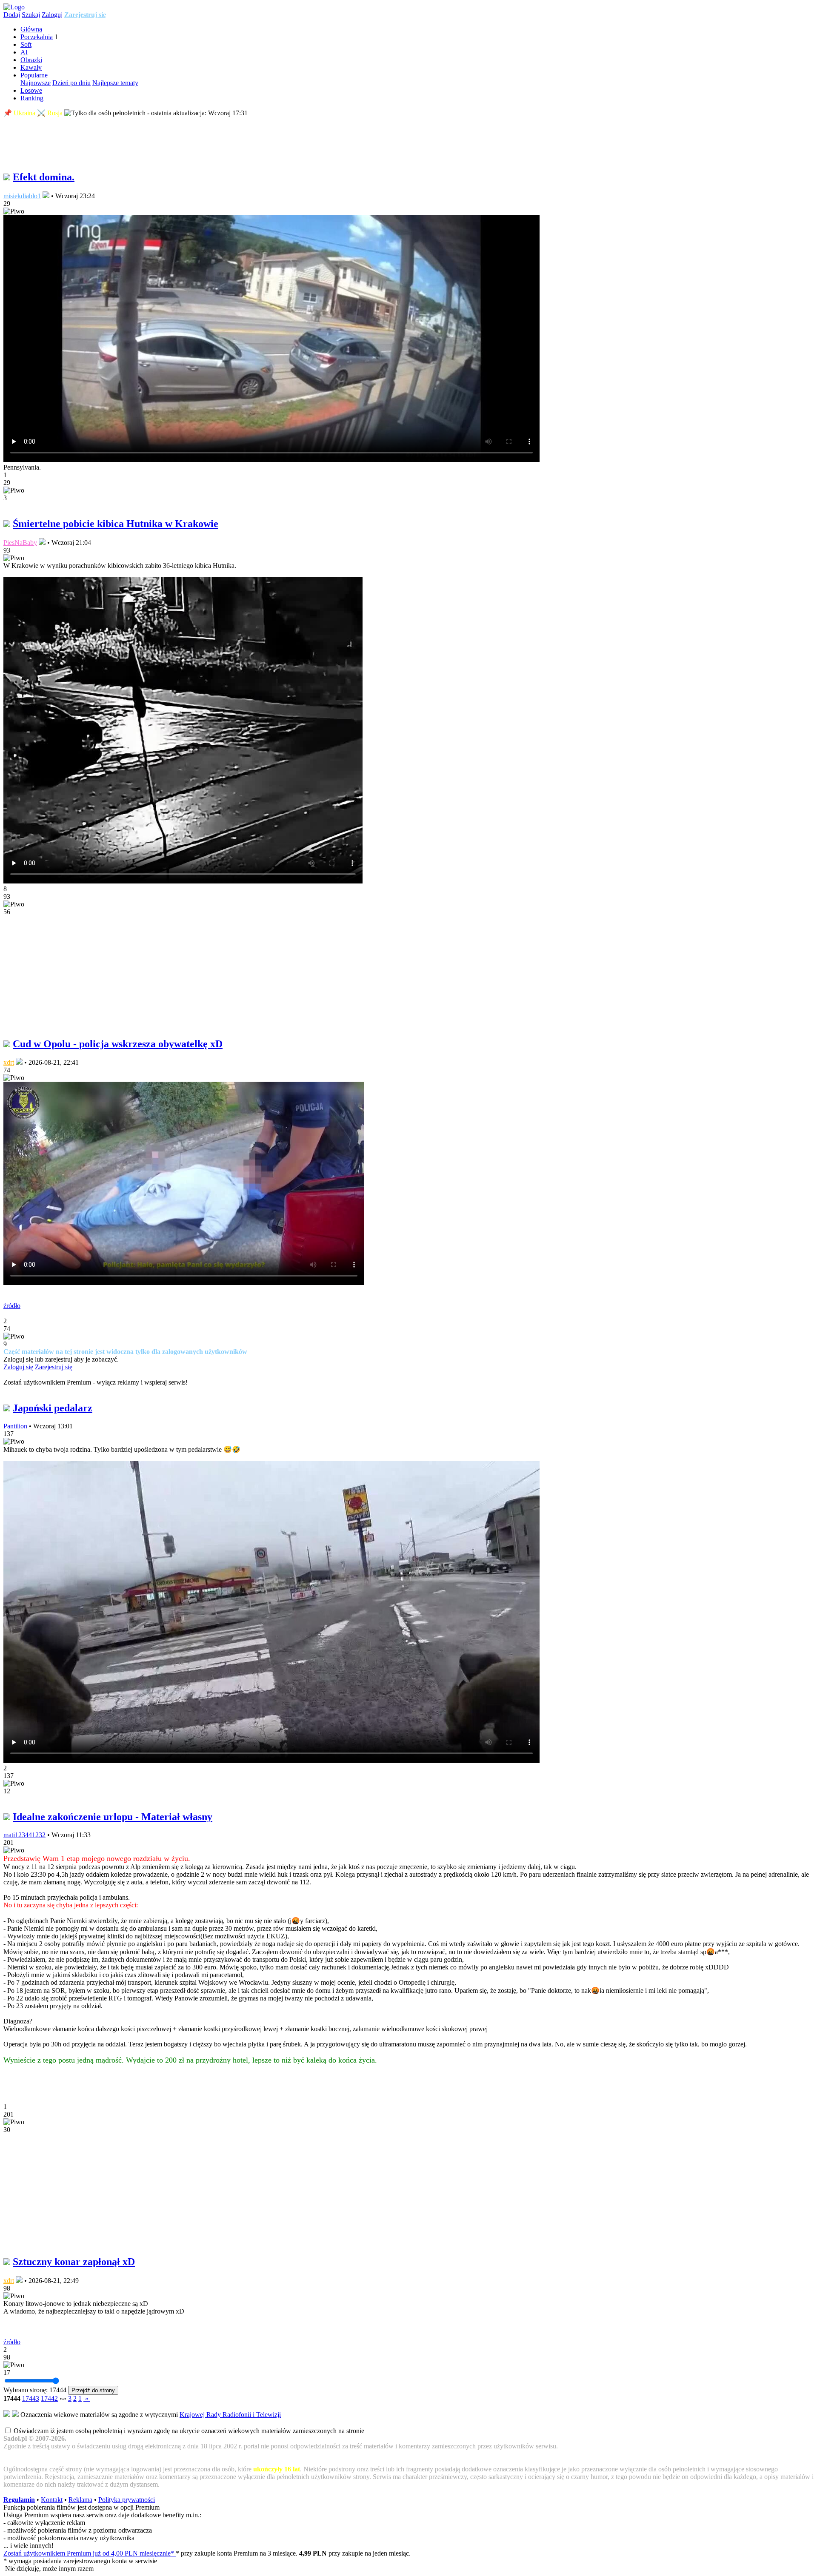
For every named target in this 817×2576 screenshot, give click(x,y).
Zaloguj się (18, 1367)
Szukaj (31, 15)
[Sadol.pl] (14, 7)
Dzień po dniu (71, 83)
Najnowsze (36, 83)
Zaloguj (52, 15)
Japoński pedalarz (53, 1408)
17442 (49, 2398)
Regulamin (19, 2500)
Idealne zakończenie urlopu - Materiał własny (113, 1817)
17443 (31, 2398)
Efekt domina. (44, 177)
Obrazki (31, 60)
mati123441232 (24, 1835)
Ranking (32, 98)
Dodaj (12, 15)
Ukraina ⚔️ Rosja (38, 113)
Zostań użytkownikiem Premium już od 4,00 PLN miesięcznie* (90, 2553)
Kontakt (52, 2500)
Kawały (31, 67)
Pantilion (15, 1426)
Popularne (34, 75)
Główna (31, 29)
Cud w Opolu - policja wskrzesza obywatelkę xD (118, 1044)
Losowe (31, 90)
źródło (12, 1306)
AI (24, 52)
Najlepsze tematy (115, 83)
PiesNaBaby (20, 543)
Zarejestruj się (85, 15)
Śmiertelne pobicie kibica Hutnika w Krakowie (116, 524)
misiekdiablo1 (22, 196)
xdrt (9, 1062)
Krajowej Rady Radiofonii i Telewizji (230, 2415)
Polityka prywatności (127, 2500)
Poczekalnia (37, 37)
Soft (26, 44)
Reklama (80, 2500)
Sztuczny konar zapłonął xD (74, 2262)
